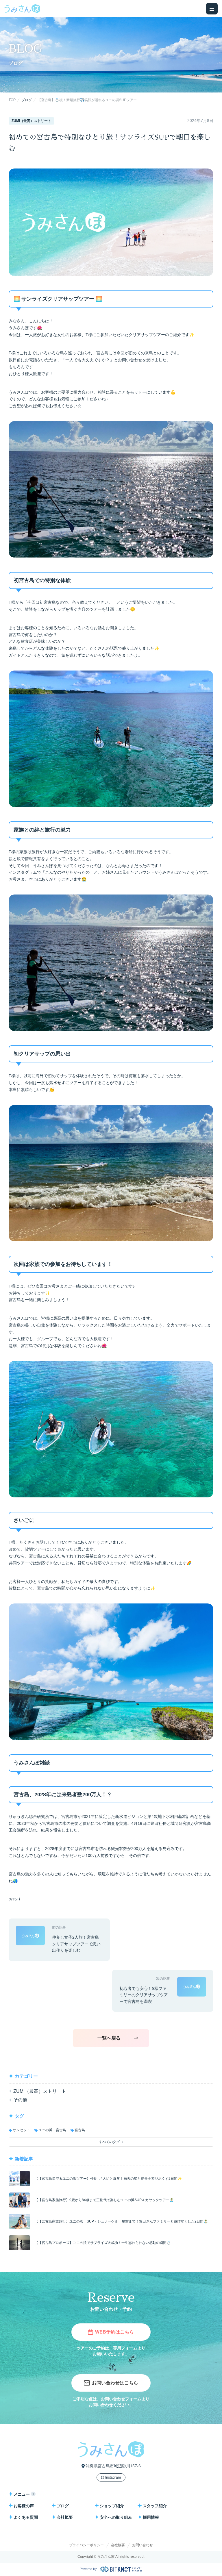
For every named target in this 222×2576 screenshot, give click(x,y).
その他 (20, 2100)
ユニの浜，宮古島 (52, 2130)
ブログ (27, 100)
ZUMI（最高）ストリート (40, 2091)
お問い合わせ (143, 2545)
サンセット (21, 2130)
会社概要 (118, 2545)
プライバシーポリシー (86, 2545)
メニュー (22, 2494)
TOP (12, 100)
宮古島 (80, 2130)
